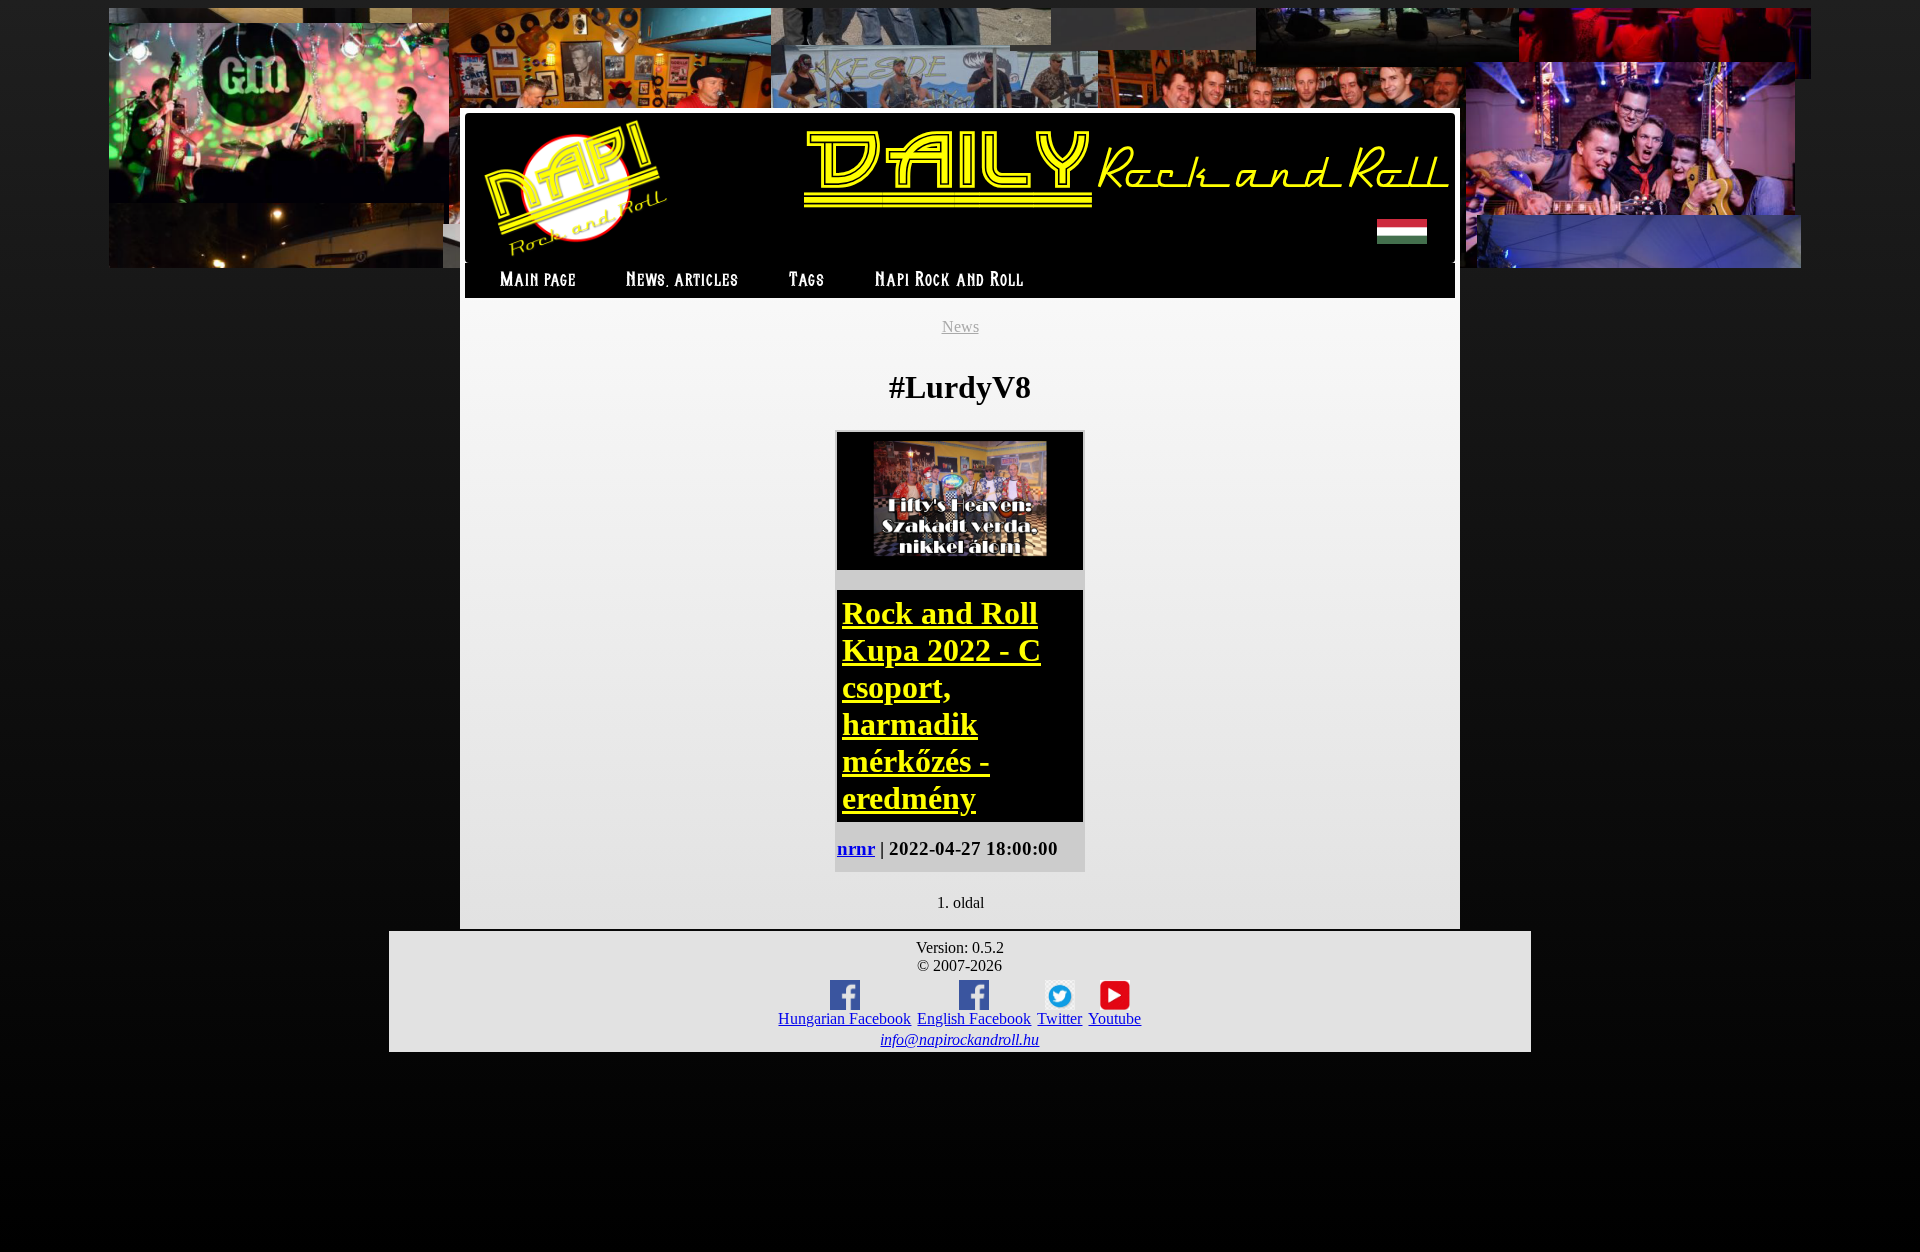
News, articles (682, 280)
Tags (807, 280)
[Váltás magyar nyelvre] (1402, 239)
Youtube (1114, 1018)
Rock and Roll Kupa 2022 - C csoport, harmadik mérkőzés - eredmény (941, 705)
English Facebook (974, 1018)
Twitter (1059, 1018)
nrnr (856, 848)
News (960, 326)
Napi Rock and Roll (949, 280)
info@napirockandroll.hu (959, 1039)
